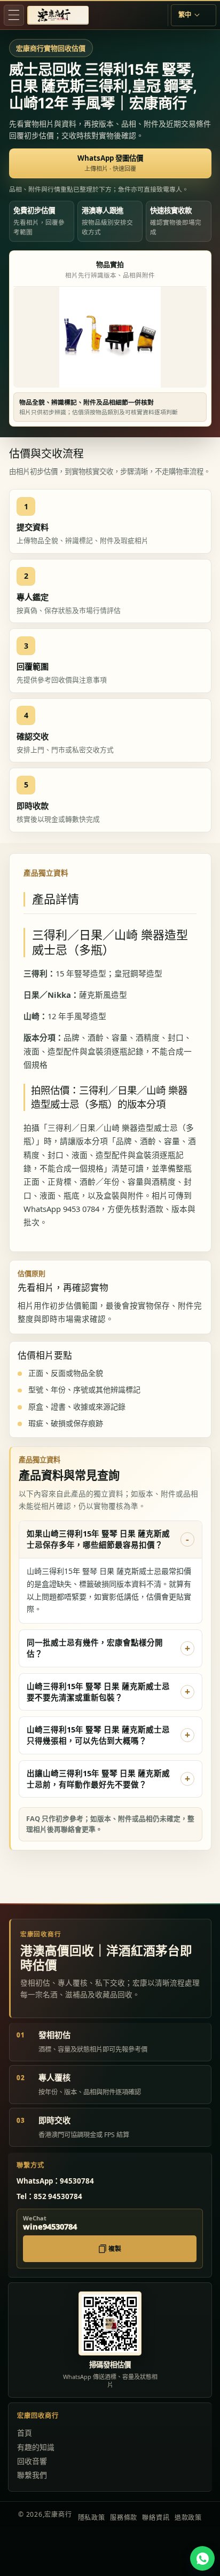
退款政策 (188, 2518)
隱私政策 (92, 2518)
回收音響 (32, 2461)
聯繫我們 (32, 2475)
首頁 (25, 2433)
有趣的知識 (36, 2447)
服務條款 (124, 2518)
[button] (14, 15)
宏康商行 (58, 2514)
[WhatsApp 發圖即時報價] (202, 2558)
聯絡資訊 (156, 2518)
